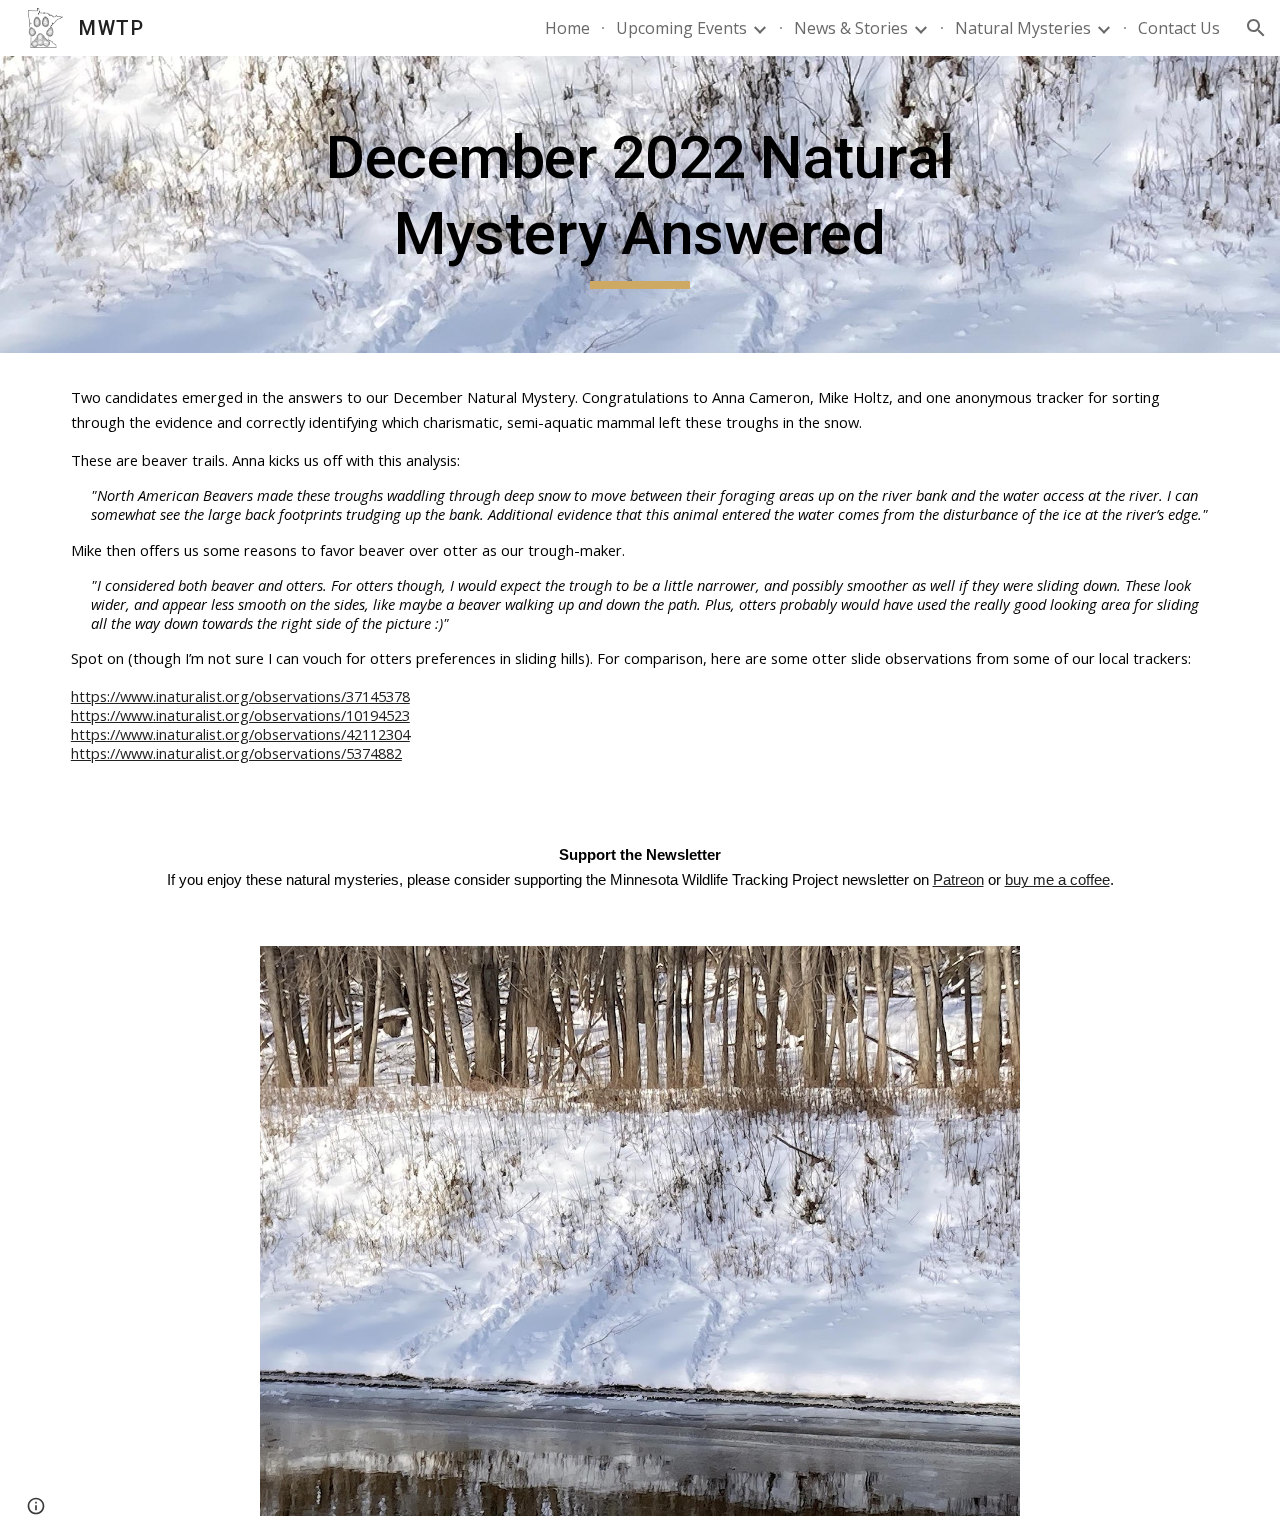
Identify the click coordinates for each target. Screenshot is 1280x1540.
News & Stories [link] (851, 28)
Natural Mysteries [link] (1023, 28)
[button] (1256, 28)
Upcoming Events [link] (681, 28)
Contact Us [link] (1179, 28)
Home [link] (567, 28)
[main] (640, 204)
